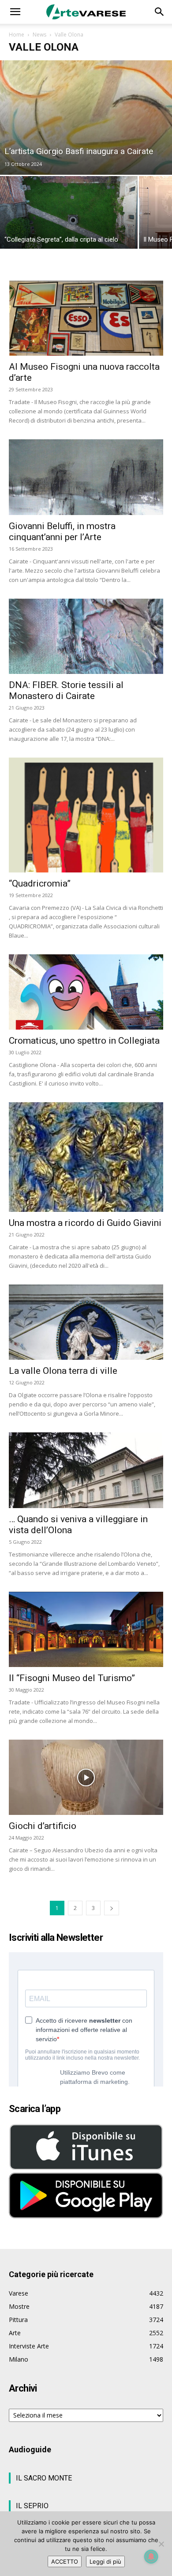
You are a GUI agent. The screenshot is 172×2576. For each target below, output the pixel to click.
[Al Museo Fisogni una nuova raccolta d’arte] (86, 318)
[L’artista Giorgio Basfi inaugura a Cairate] (86, 118)
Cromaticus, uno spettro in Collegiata (84, 1041)
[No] (161, 2544)
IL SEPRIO (32, 2506)
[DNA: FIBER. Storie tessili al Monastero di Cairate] (86, 636)
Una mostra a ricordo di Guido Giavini (85, 1223)
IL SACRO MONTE (44, 2478)
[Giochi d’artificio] (86, 1777)
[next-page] (112, 1908)
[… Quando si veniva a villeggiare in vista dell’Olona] (86, 1470)
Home (17, 35)
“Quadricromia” (40, 883)
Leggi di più (105, 2561)
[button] (15, 12)
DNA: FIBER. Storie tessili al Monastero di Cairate (66, 690)
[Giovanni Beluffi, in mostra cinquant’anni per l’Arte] (86, 477)
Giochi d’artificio (43, 1826)
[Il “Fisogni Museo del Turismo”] (86, 1629)
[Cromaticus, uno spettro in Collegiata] (86, 992)
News (39, 35)
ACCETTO (65, 2561)
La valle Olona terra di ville (63, 1371)
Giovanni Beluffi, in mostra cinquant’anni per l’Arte (62, 532)
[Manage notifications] (151, 2557)
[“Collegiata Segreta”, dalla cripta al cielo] (69, 212)
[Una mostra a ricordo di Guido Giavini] (86, 1157)
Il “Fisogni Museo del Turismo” (72, 1678)
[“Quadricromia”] (86, 815)
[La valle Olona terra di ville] (86, 1322)
